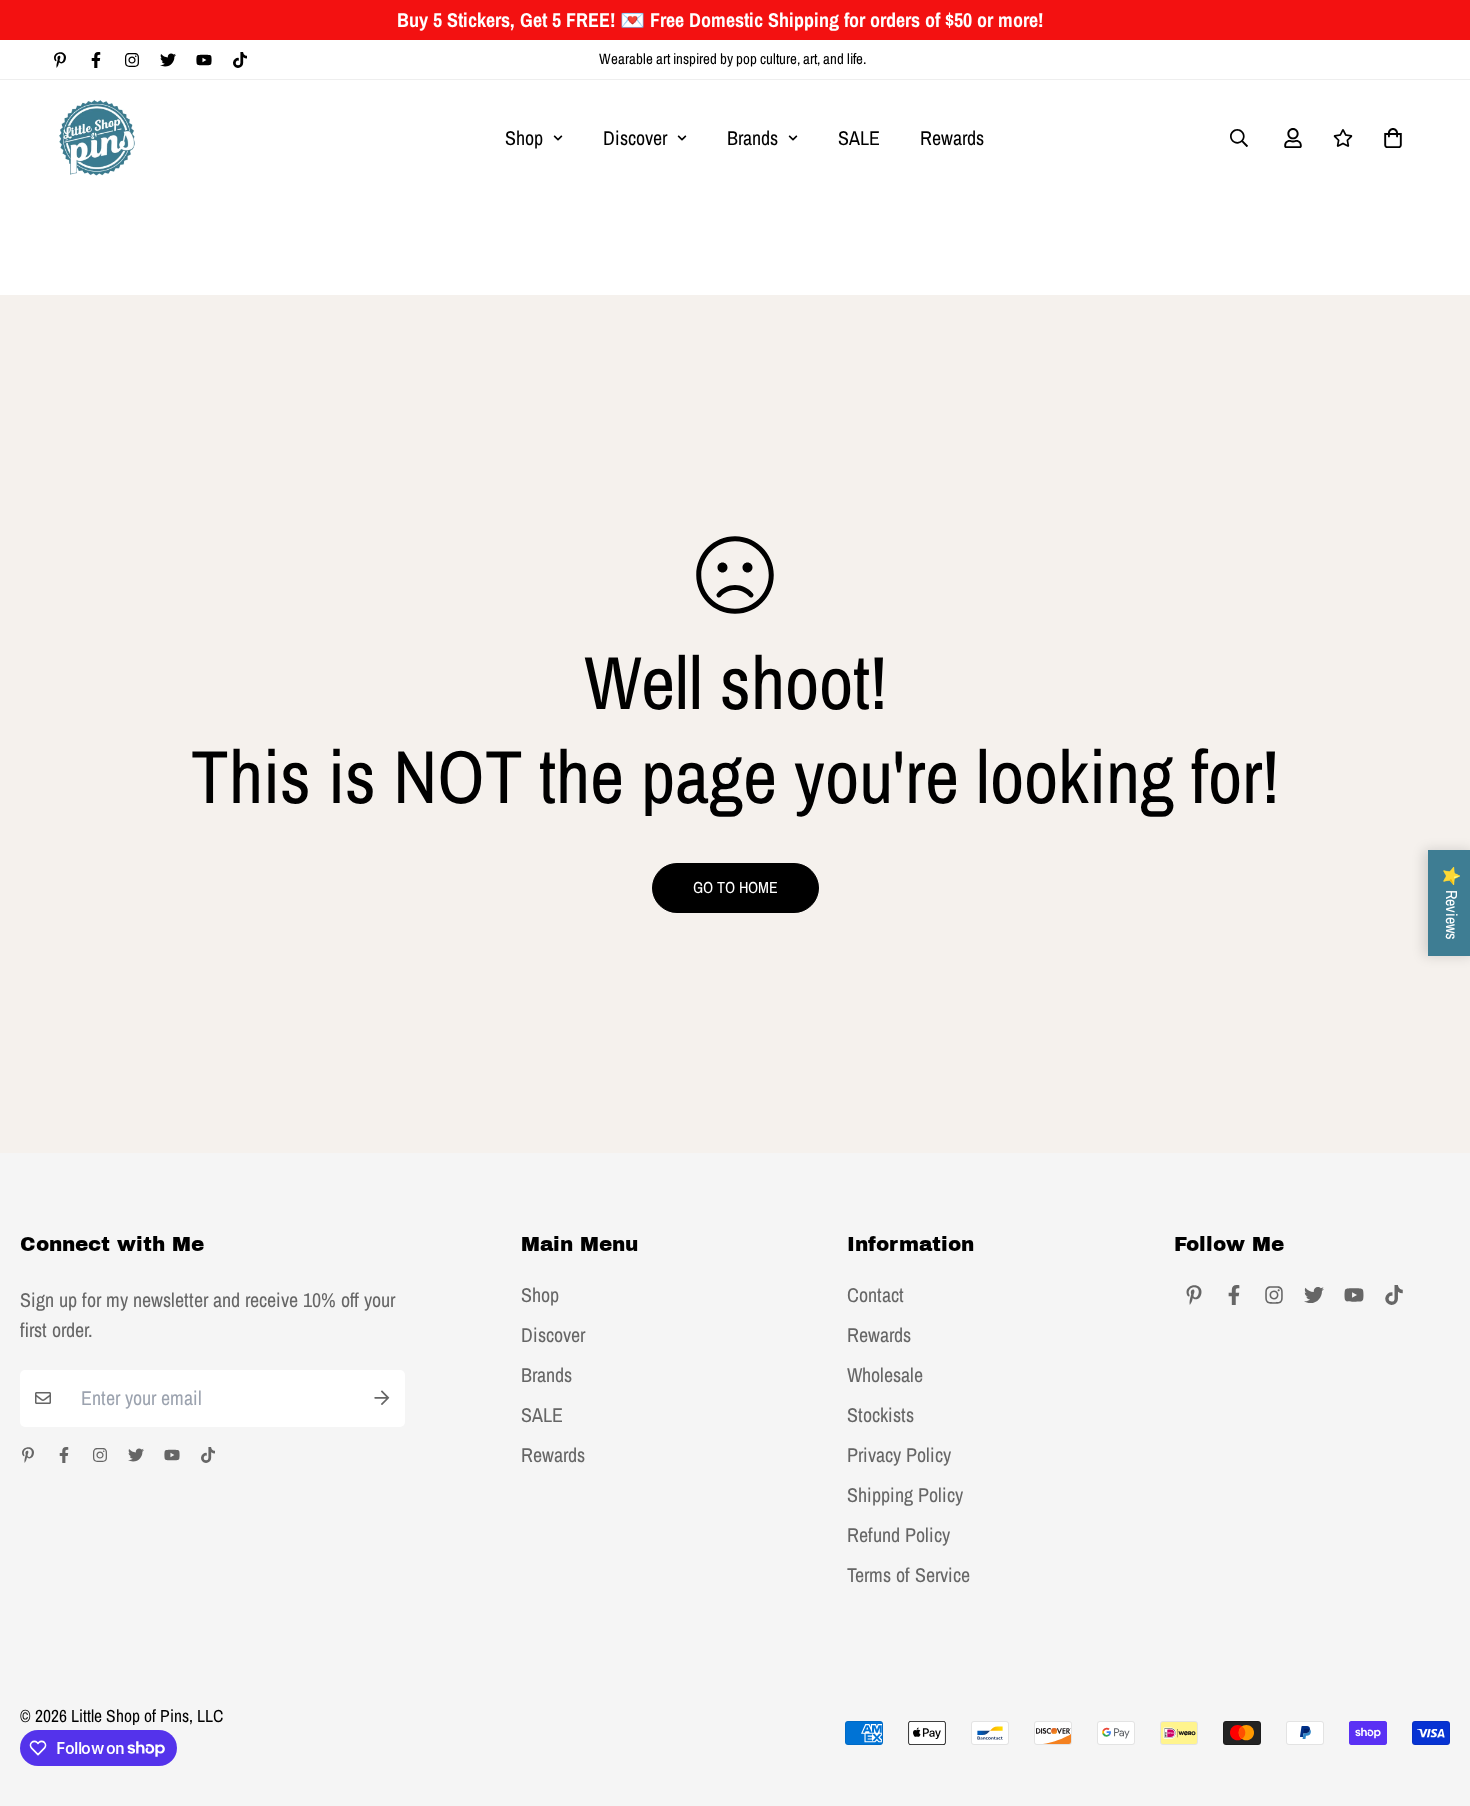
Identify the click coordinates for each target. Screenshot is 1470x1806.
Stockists (880, 1415)
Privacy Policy (899, 1455)
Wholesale (885, 1375)
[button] (1388, 138)
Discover (635, 137)
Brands (752, 137)
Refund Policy (898, 1535)
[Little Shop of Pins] (97, 137)
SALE (859, 137)
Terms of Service (908, 1575)
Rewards (952, 137)
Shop (524, 137)
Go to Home (735, 887)
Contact (875, 1295)
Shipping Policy (905, 1495)
